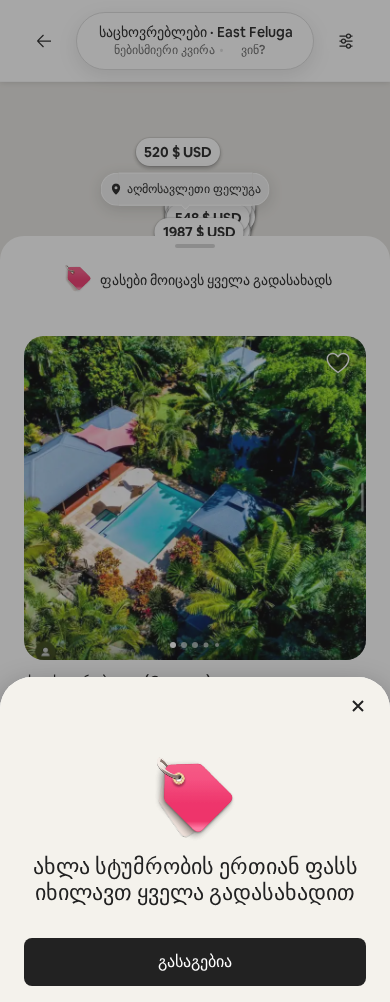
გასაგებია (195, 961)
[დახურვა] (358, 706)
